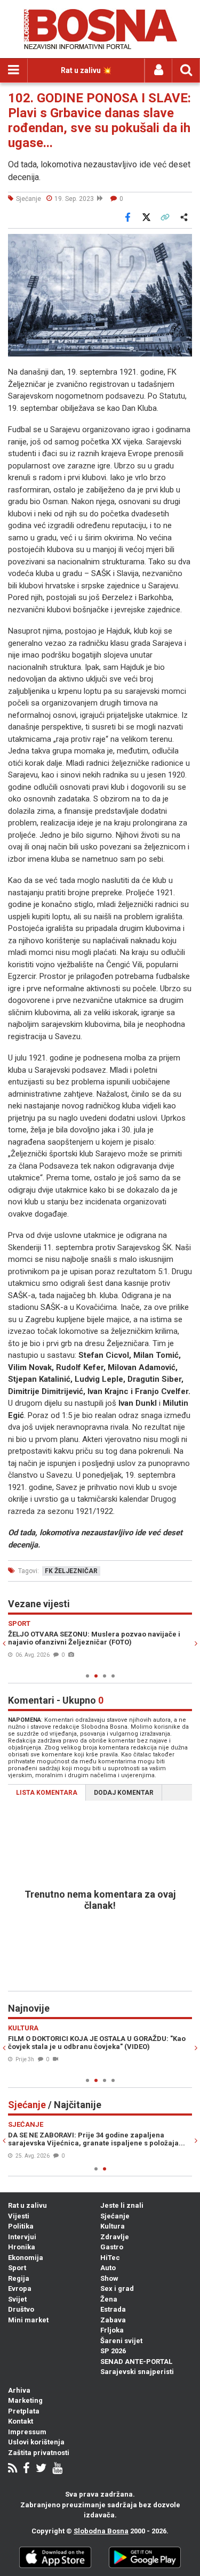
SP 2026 (113, 2351)
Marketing (25, 2400)
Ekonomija (26, 2258)
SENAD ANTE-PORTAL (136, 2362)
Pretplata (24, 2411)
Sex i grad (117, 2289)
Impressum (27, 2432)
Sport (17, 2268)
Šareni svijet (121, 2341)
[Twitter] (41, 2469)
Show (109, 2278)
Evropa (20, 2289)
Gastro (112, 2247)
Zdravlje (115, 2237)
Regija (19, 2278)
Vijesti (19, 2216)
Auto (108, 2268)
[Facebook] (26, 2469)
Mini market (28, 2320)
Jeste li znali (122, 2205)
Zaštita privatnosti (39, 2453)
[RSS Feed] (13, 2469)
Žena (109, 2299)
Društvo (21, 2309)
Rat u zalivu (27, 2205)
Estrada (113, 2309)
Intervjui (22, 2237)
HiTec (110, 2258)
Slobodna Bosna (101, 2531)
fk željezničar (71, 1571)
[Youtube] (57, 2469)
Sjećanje (115, 2216)
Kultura (113, 2226)
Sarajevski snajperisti (137, 2372)
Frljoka (112, 2330)
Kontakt (21, 2421)
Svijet (17, 2299)
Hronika (22, 2247)
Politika (21, 2226)
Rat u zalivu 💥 (86, 70)
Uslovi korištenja (36, 2442)
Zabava (113, 2320)
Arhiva (19, 2390)
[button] (182, 244)
